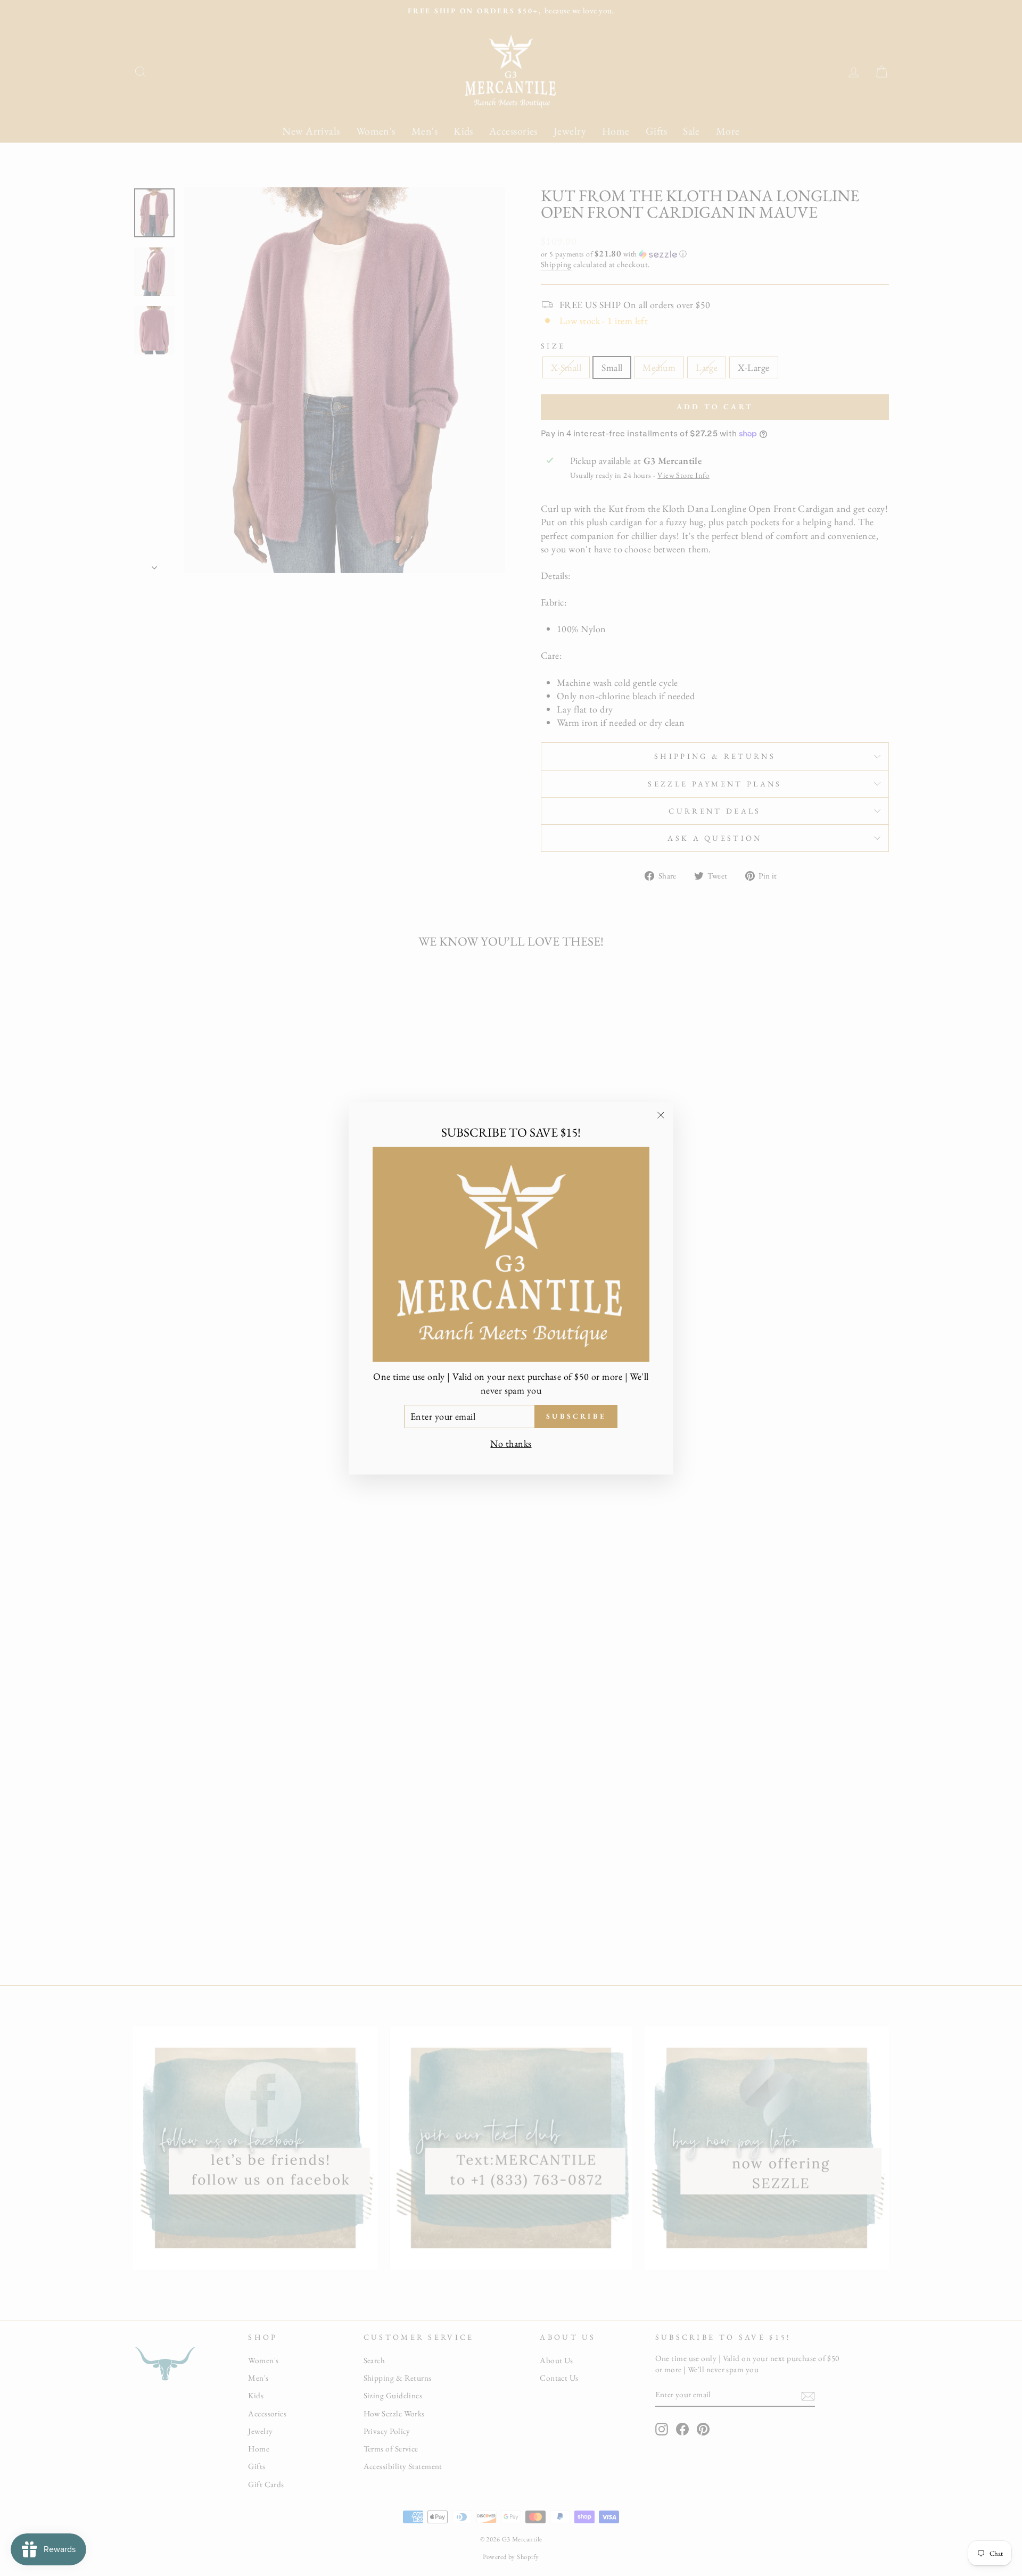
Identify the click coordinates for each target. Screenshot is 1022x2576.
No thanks (511, 1443)
